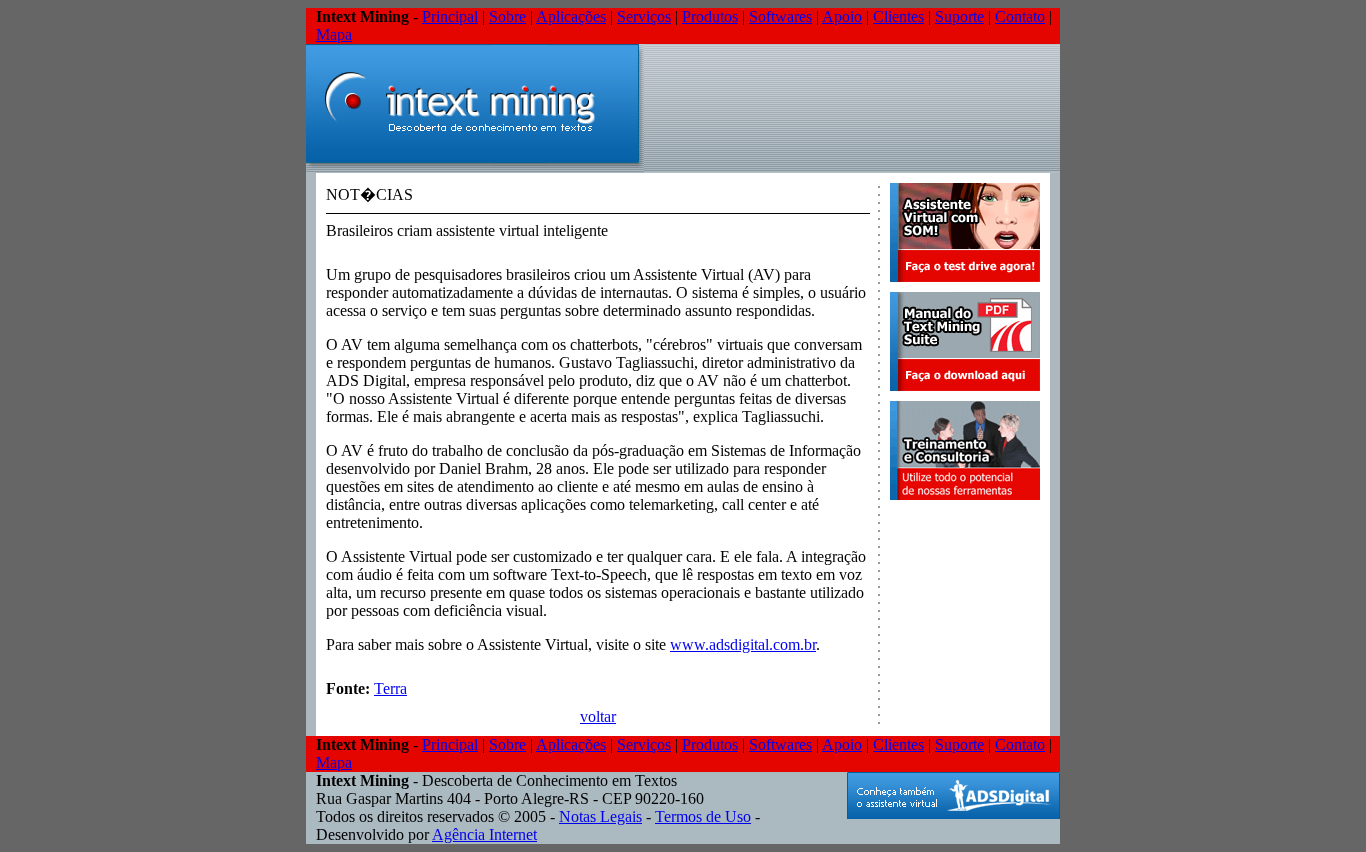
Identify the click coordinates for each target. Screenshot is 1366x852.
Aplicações (571, 16)
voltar (598, 716)
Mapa (334, 34)
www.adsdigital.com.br (743, 644)
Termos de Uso (703, 816)
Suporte (959, 16)
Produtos (710, 16)
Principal (450, 16)
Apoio (842, 16)
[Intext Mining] (475, 167)
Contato (1020, 16)
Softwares (780, 16)
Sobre (507, 16)
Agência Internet (484, 834)
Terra (390, 688)
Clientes (898, 16)
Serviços (644, 16)
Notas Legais (600, 816)
